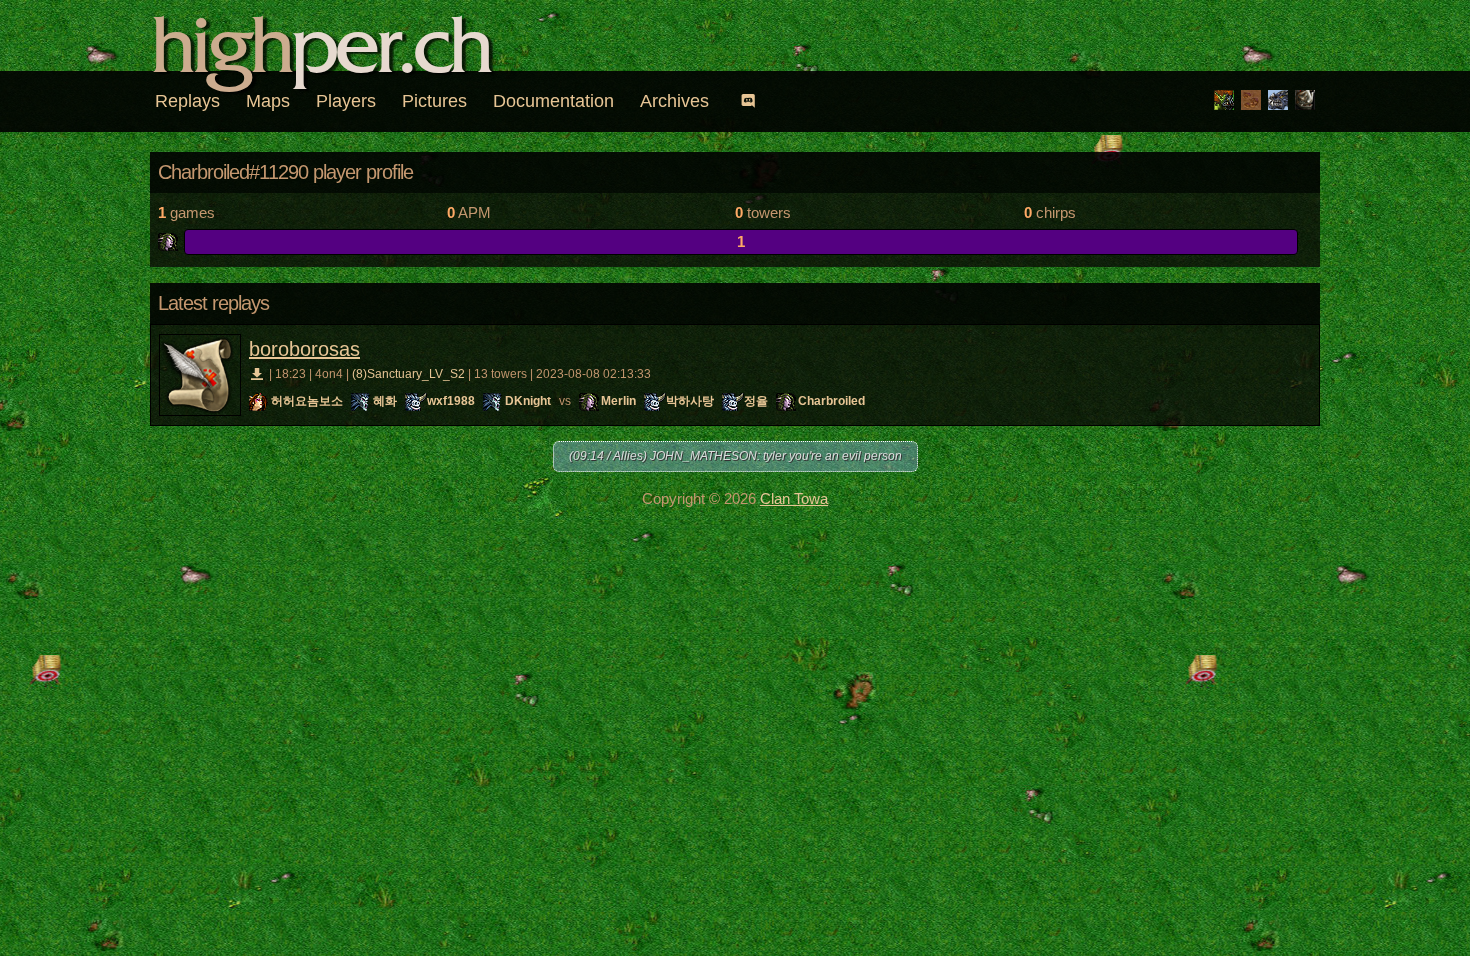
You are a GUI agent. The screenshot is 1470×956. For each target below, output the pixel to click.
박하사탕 (690, 401)
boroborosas (304, 349)
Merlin (618, 401)
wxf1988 (451, 401)
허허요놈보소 (307, 401)
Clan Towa (794, 498)
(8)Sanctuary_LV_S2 (408, 374)
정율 (756, 401)
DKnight (528, 401)
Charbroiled (831, 401)
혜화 (385, 401)
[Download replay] (257, 374)
